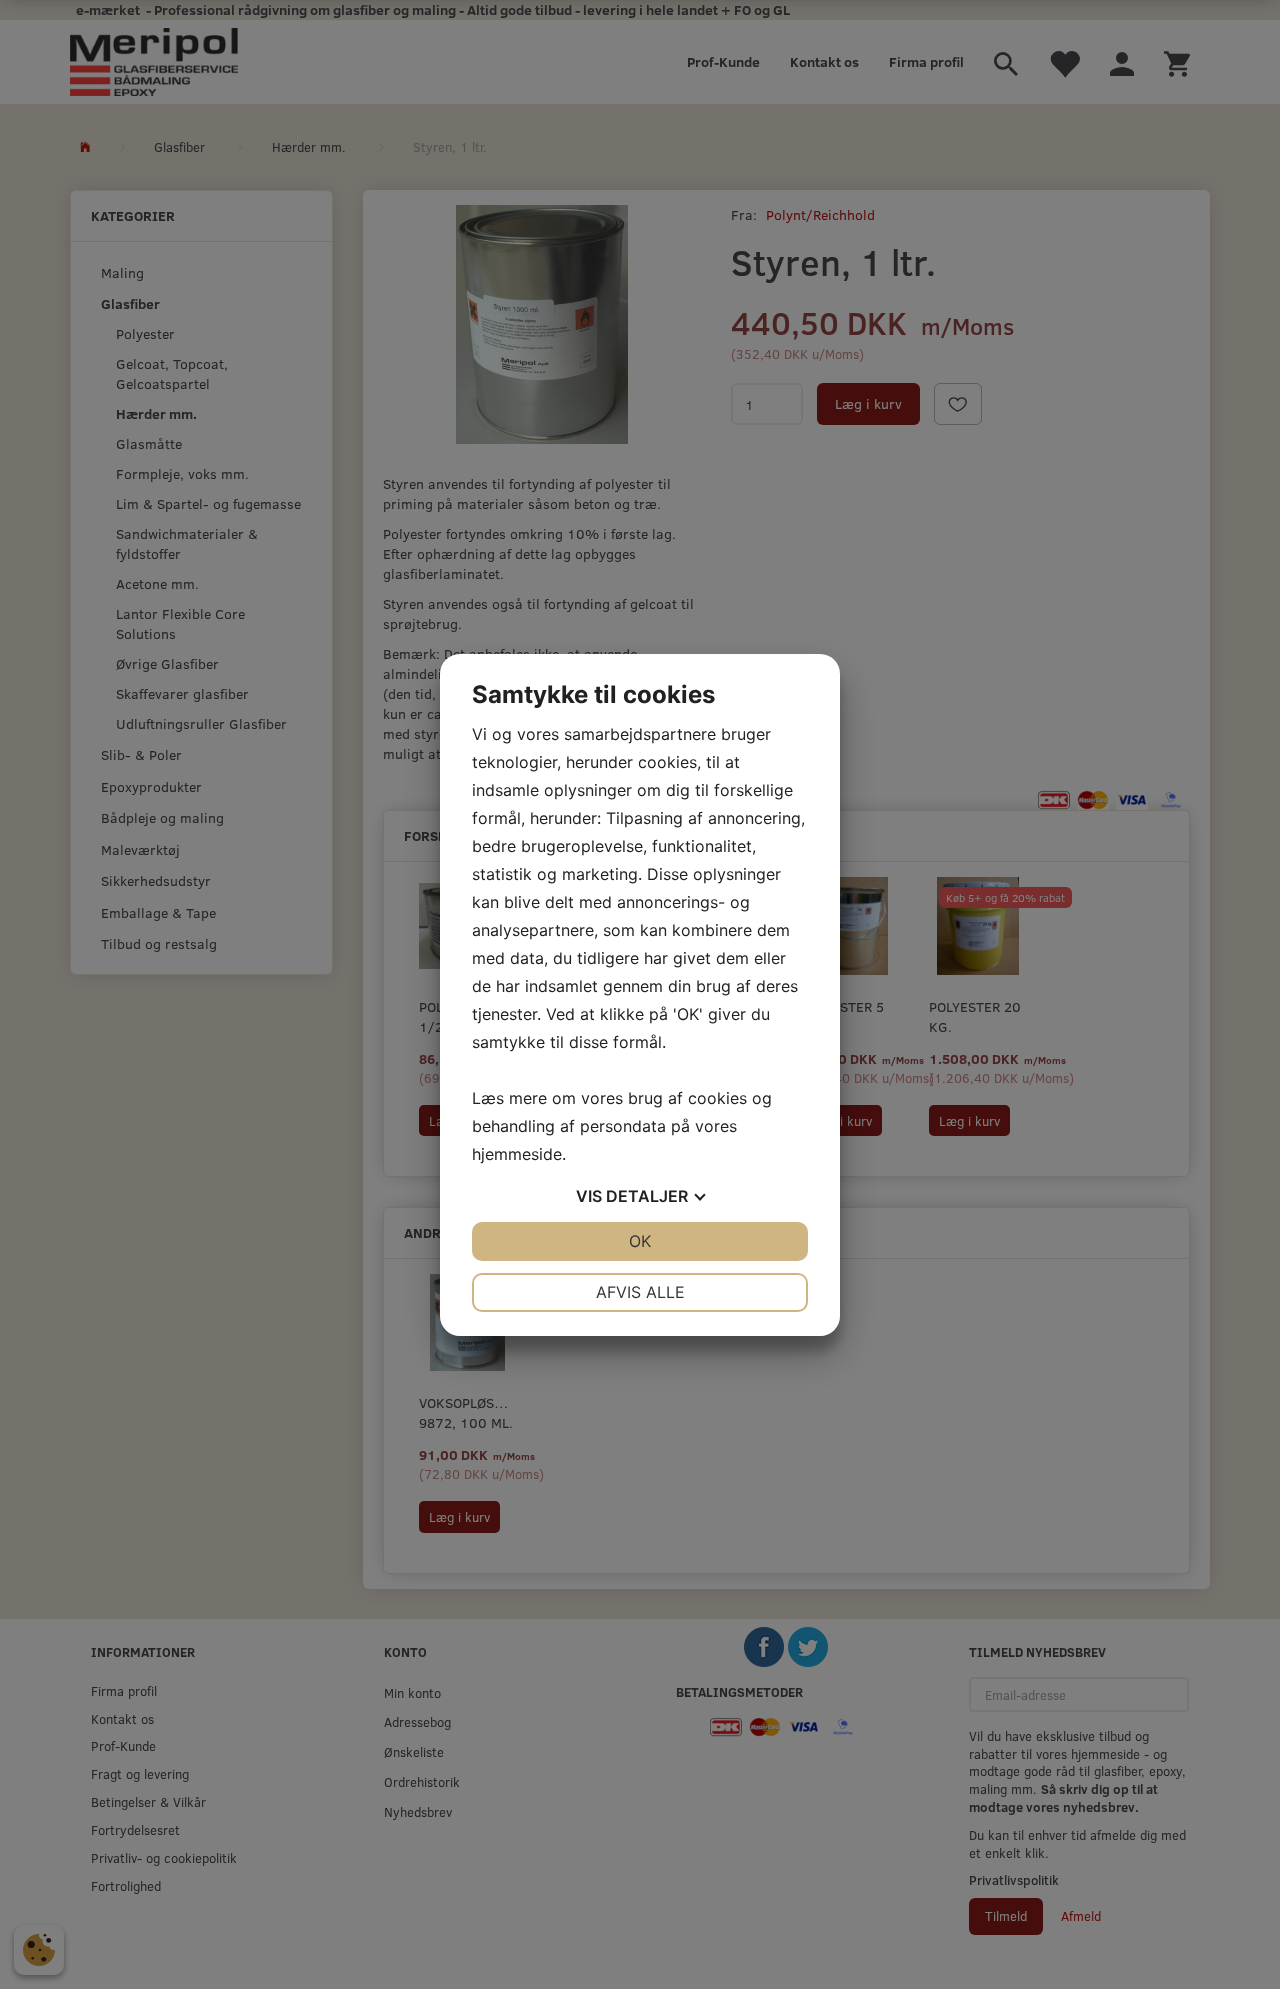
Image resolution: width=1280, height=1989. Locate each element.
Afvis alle (640, 1292)
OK (640, 1241)
